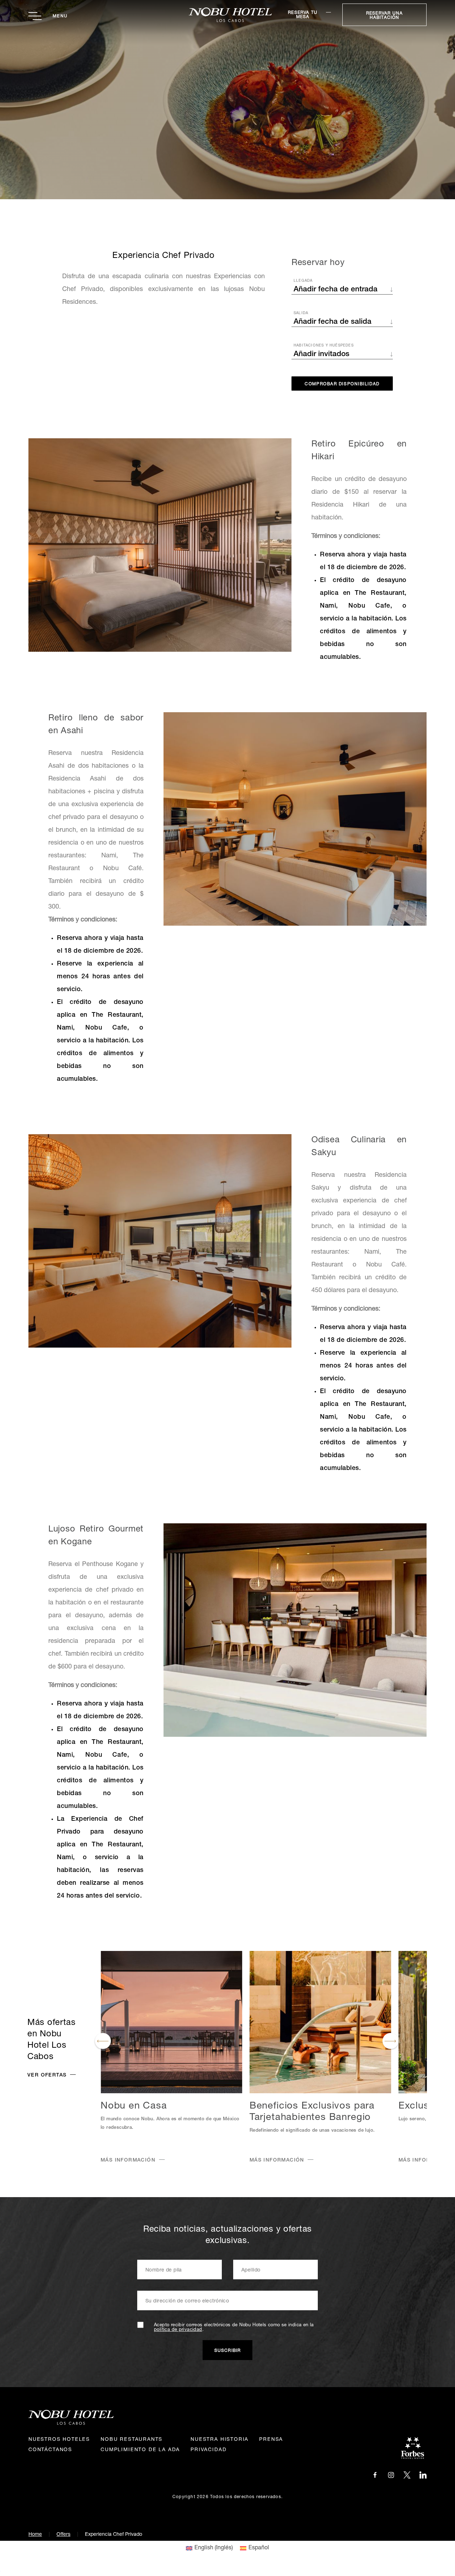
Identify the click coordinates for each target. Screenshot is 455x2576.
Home (35, 2535)
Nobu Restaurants (132, 2440)
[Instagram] (391, 2475)
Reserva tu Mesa (303, 15)
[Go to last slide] (103, 2041)
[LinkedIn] (423, 2475)
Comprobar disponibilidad (342, 384)
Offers (63, 2535)
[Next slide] (390, 2041)
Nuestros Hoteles (59, 2440)
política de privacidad (178, 2330)
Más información (128, 2160)
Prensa (271, 2440)
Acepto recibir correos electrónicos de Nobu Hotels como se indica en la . (234, 2328)
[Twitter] (407, 2475)
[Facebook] (375, 2475)
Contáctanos (50, 2450)
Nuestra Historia (220, 2440)
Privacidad (208, 2450)
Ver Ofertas (47, 2075)
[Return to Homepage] (228, 15)
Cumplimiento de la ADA (140, 2450)
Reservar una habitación (384, 16)
